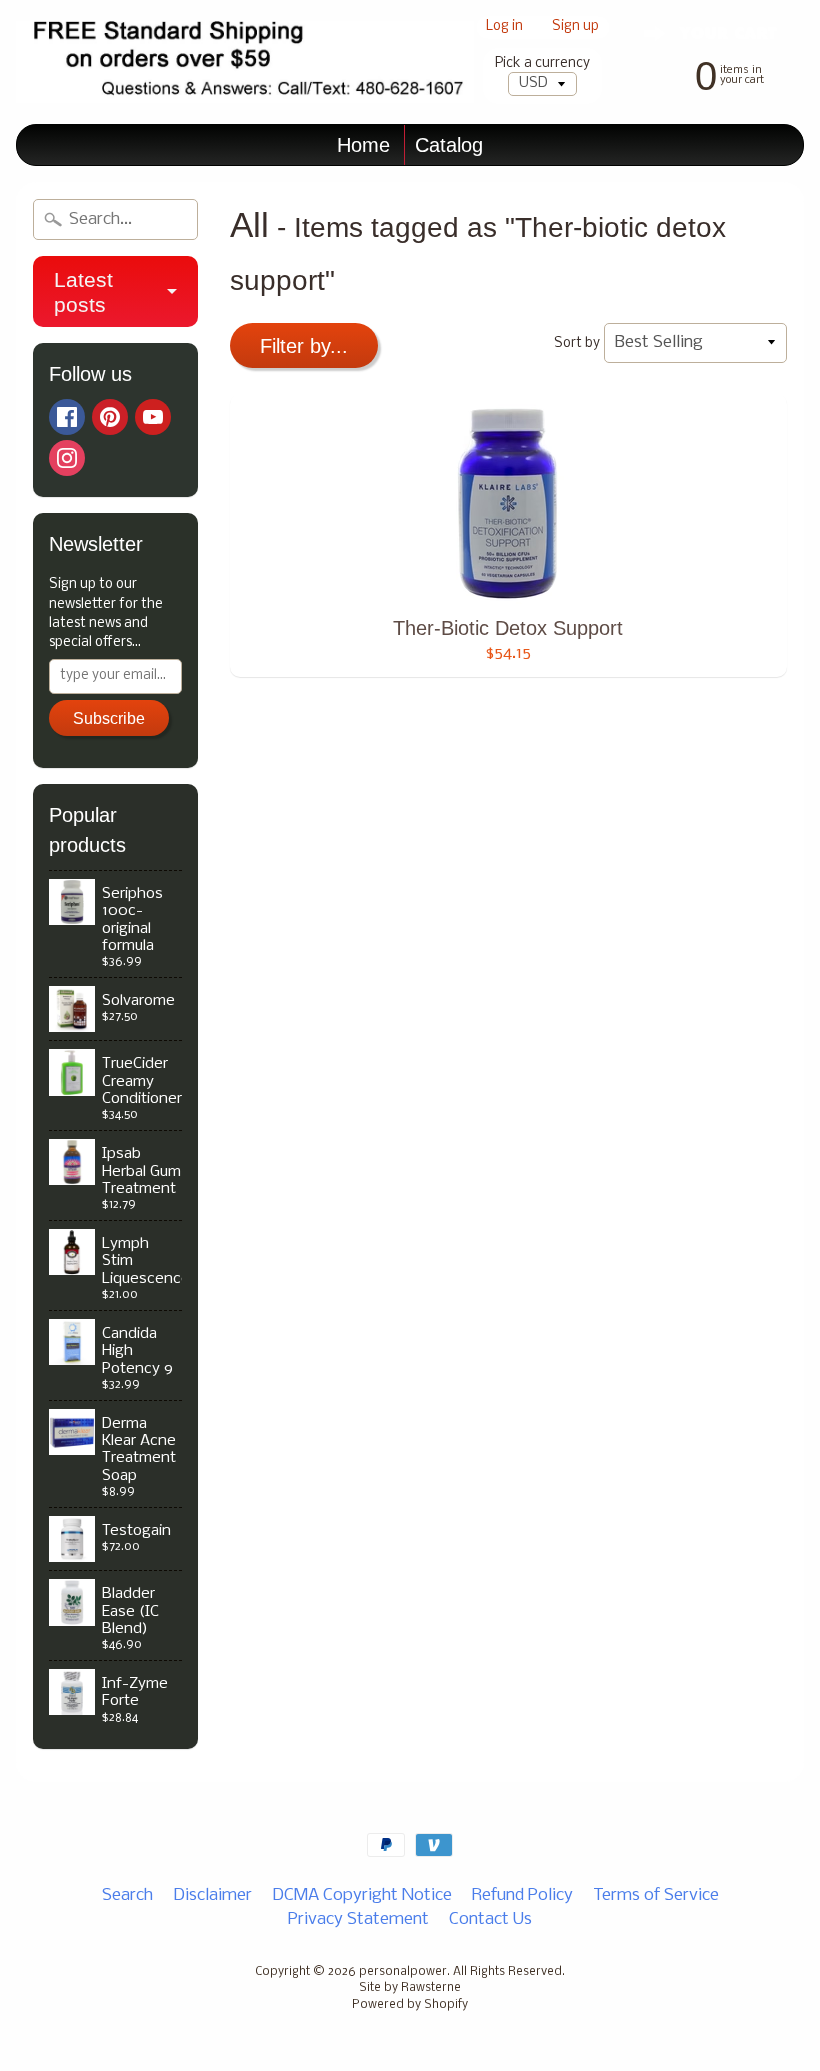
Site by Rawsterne (410, 1988)
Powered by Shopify (410, 2005)
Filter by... (304, 346)
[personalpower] (245, 62)
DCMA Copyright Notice (362, 1895)
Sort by (577, 343)
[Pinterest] (110, 417)
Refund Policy (522, 1895)
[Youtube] (153, 417)
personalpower (403, 1972)
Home (363, 145)
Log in (504, 27)
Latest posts (83, 292)
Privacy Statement (358, 1919)
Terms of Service (656, 1895)
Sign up (575, 27)
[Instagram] (67, 458)
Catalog (449, 145)
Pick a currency (542, 63)
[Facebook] (67, 417)
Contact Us (490, 1919)
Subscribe (109, 718)
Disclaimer (212, 1895)
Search (127, 1895)
